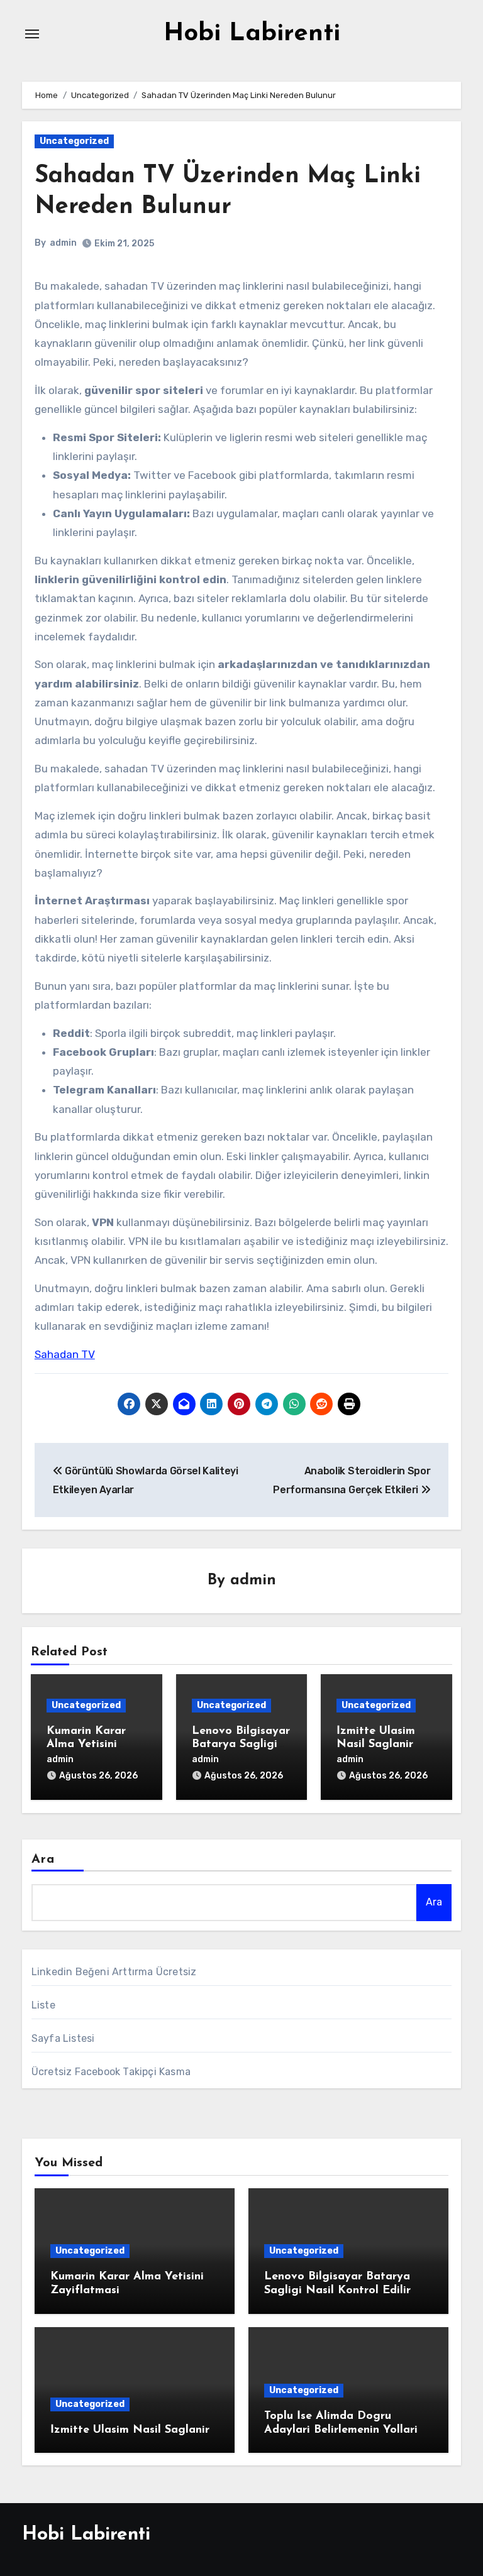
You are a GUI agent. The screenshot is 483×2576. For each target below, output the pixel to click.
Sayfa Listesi (63, 2038)
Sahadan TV (65, 1354)
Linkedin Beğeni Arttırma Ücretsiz (114, 1972)
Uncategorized (74, 141)
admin (63, 243)
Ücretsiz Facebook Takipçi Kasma (111, 2072)
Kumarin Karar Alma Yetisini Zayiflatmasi (86, 1745)
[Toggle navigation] (32, 34)
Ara (43, 1860)
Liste (43, 2005)
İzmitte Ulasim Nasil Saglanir (130, 2430)
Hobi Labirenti (252, 34)
